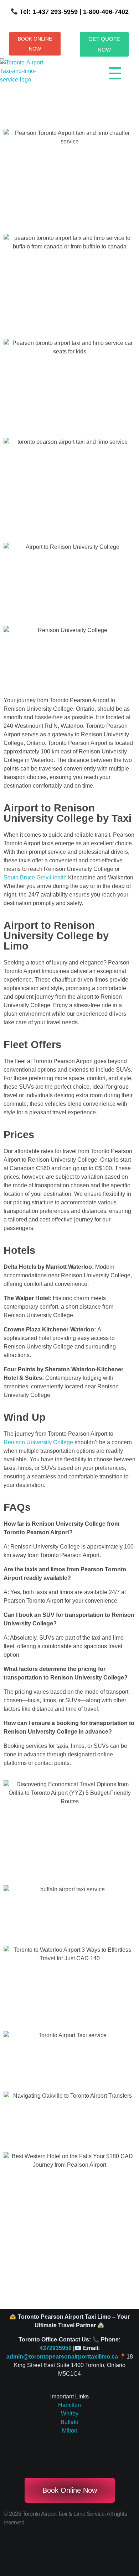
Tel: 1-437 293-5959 (49, 12)
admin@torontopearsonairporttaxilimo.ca (62, 2357)
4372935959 (56, 2348)
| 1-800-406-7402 (103, 12)
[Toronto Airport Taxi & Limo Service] (27, 76)
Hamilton (69, 2405)
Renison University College (38, 1442)
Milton (70, 2431)
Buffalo (69, 2422)
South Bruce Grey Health (35, 877)
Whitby (70, 2414)
